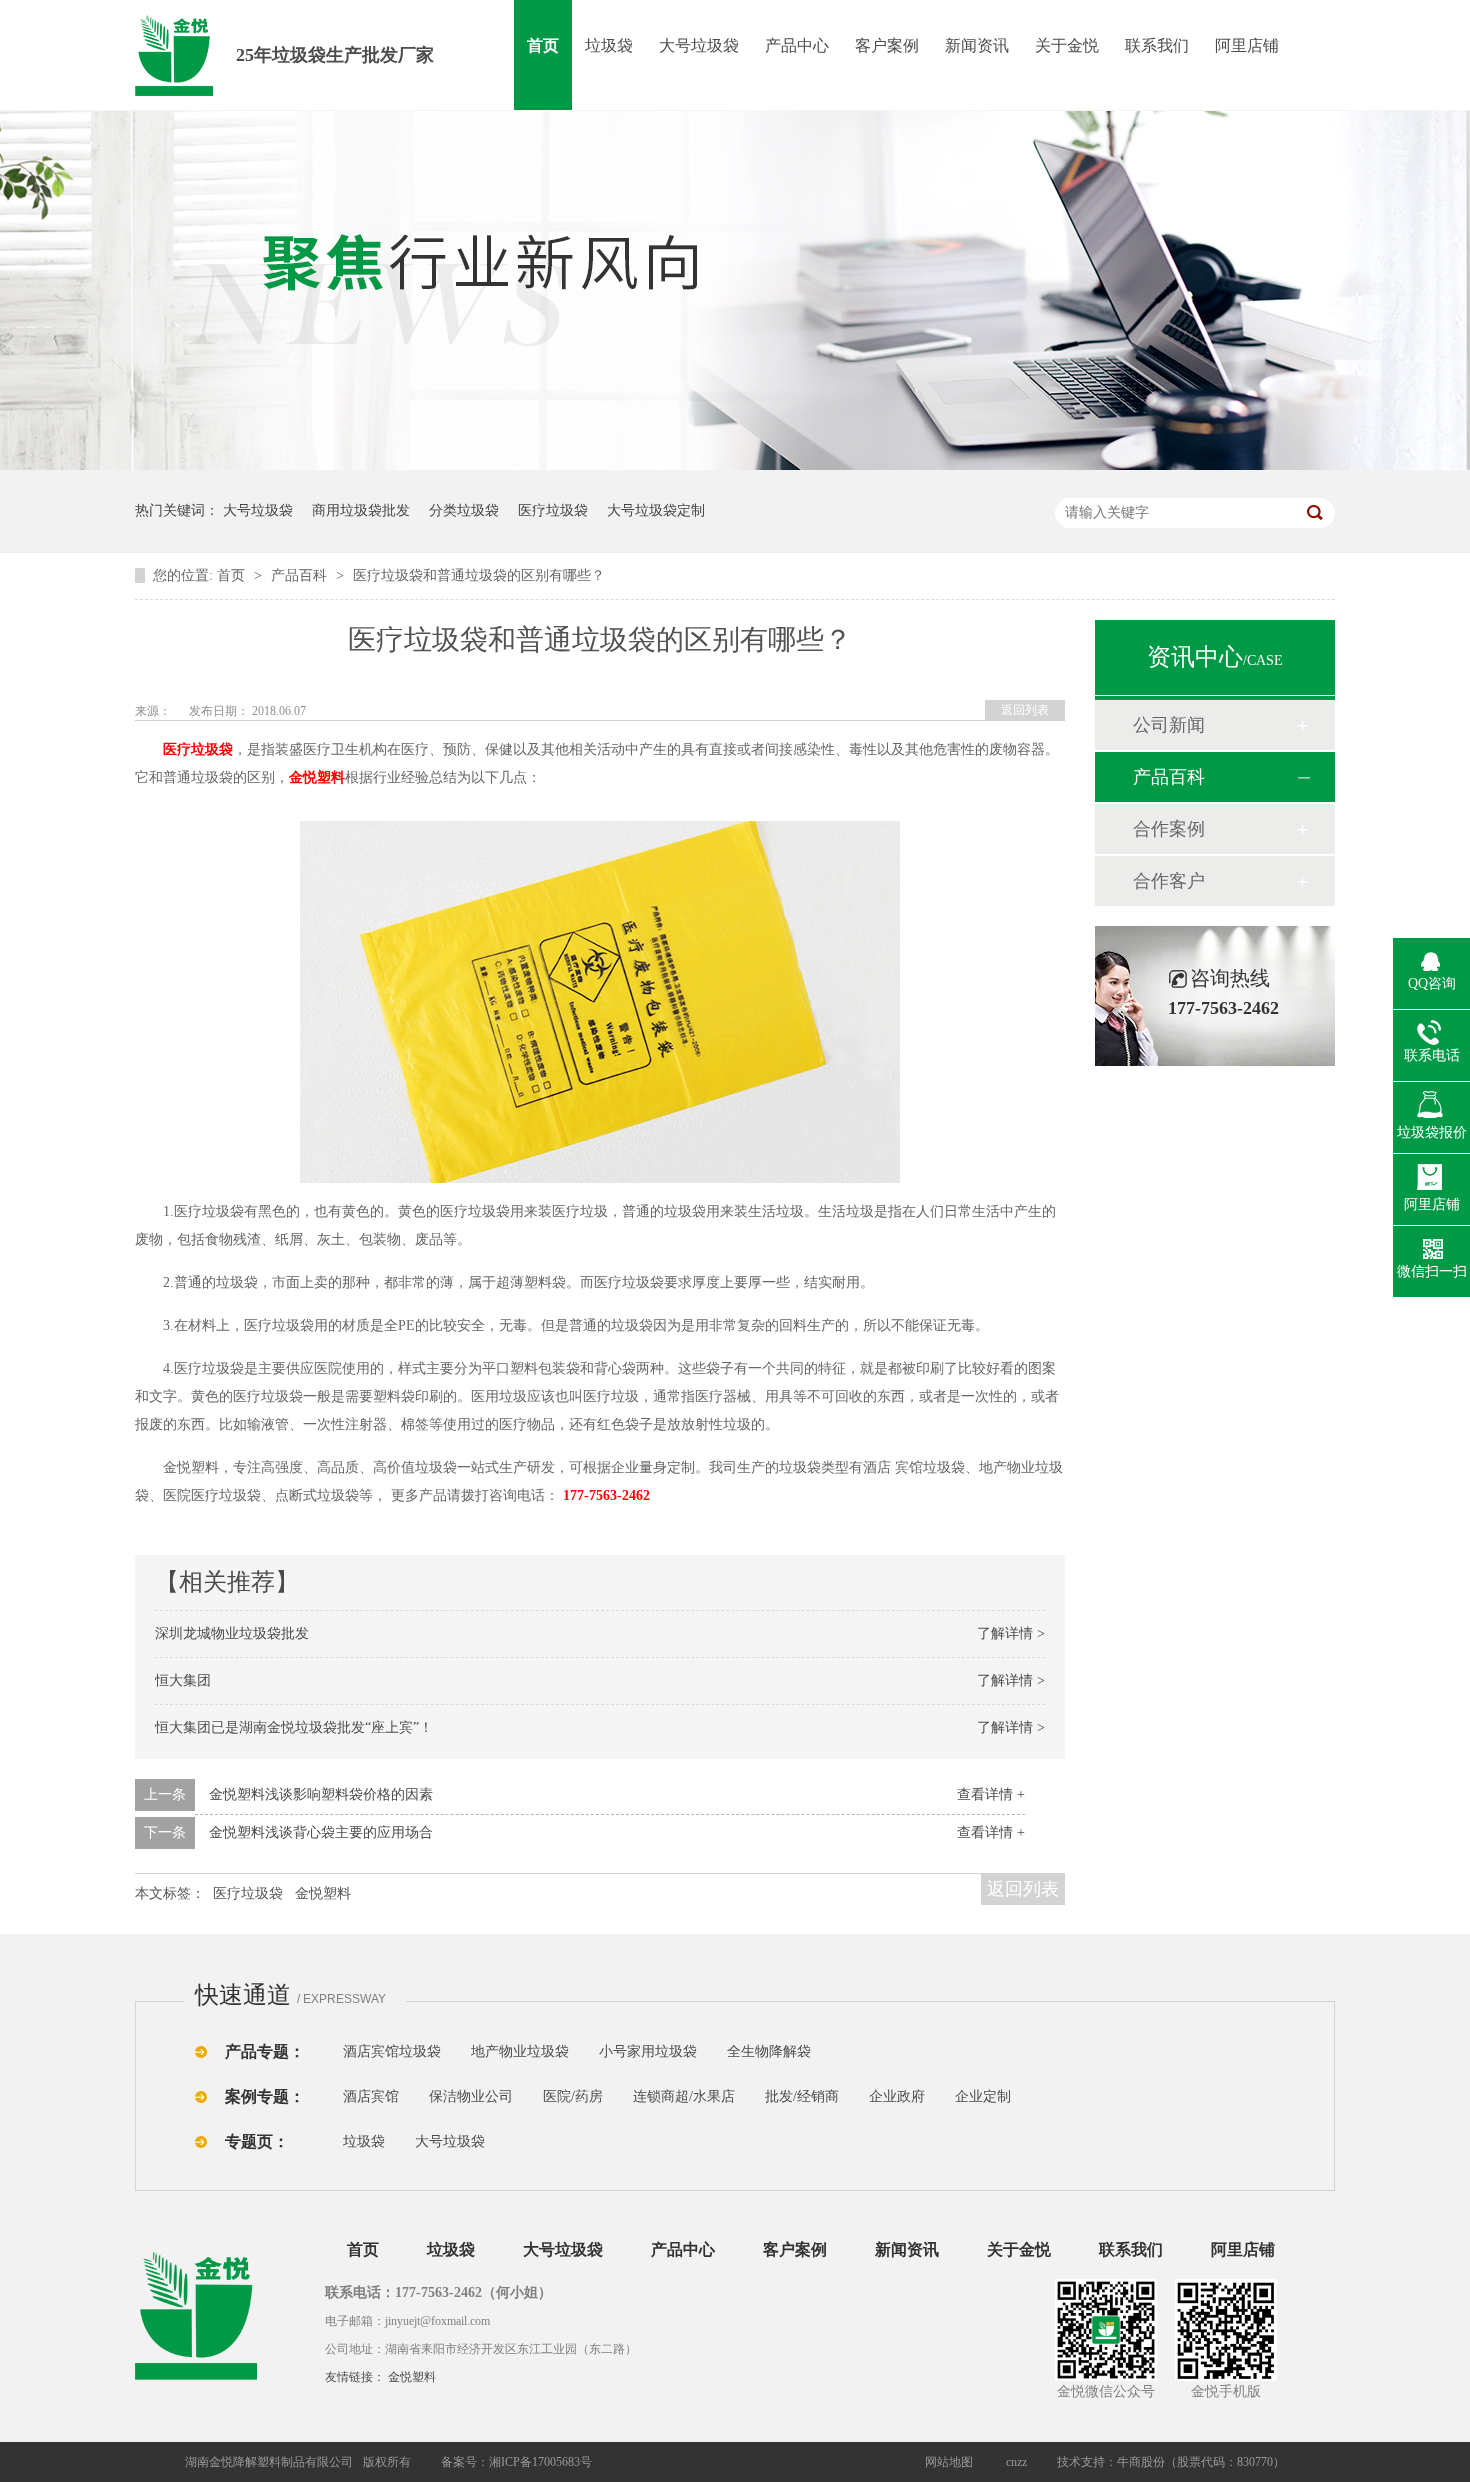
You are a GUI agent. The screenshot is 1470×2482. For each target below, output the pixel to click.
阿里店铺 (1247, 45)
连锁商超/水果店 (684, 2096)
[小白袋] (845, 2051)
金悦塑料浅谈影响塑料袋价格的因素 (321, 1794)
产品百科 (301, 575)
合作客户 (1169, 881)
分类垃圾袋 (464, 510)
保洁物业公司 (471, 2096)
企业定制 (983, 2096)
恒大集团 (183, 1680)
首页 (543, 45)
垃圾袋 (609, 45)
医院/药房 (573, 2096)
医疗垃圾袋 (553, 510)
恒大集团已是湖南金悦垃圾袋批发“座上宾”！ (294, 1727)
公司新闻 (1169, 725)
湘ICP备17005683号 (540, 2462)
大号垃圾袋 (699, 45)
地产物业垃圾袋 (520, 2051)
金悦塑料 (317, 777)
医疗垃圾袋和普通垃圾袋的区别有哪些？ (479, 575)
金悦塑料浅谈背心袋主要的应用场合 (321, 1832)
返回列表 (1025, 710)
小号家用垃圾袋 (648, 2051)
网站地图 (949, 2462)
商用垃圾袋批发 (361, 510)
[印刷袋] (883, 2051)
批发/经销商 (802, 2096)
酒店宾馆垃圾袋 (392, 2051)
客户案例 (887, 45)
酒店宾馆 (371, 2096)
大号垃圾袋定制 (656, 510)
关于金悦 (1067, 45)
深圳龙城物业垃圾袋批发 (232, 1633)
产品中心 (797, 45)
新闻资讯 (977, 45)
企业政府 (897, 2096)
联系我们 (1157, 45)
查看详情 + (991, 1794)
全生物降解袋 (769, 2051)
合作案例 (1169, 829)
